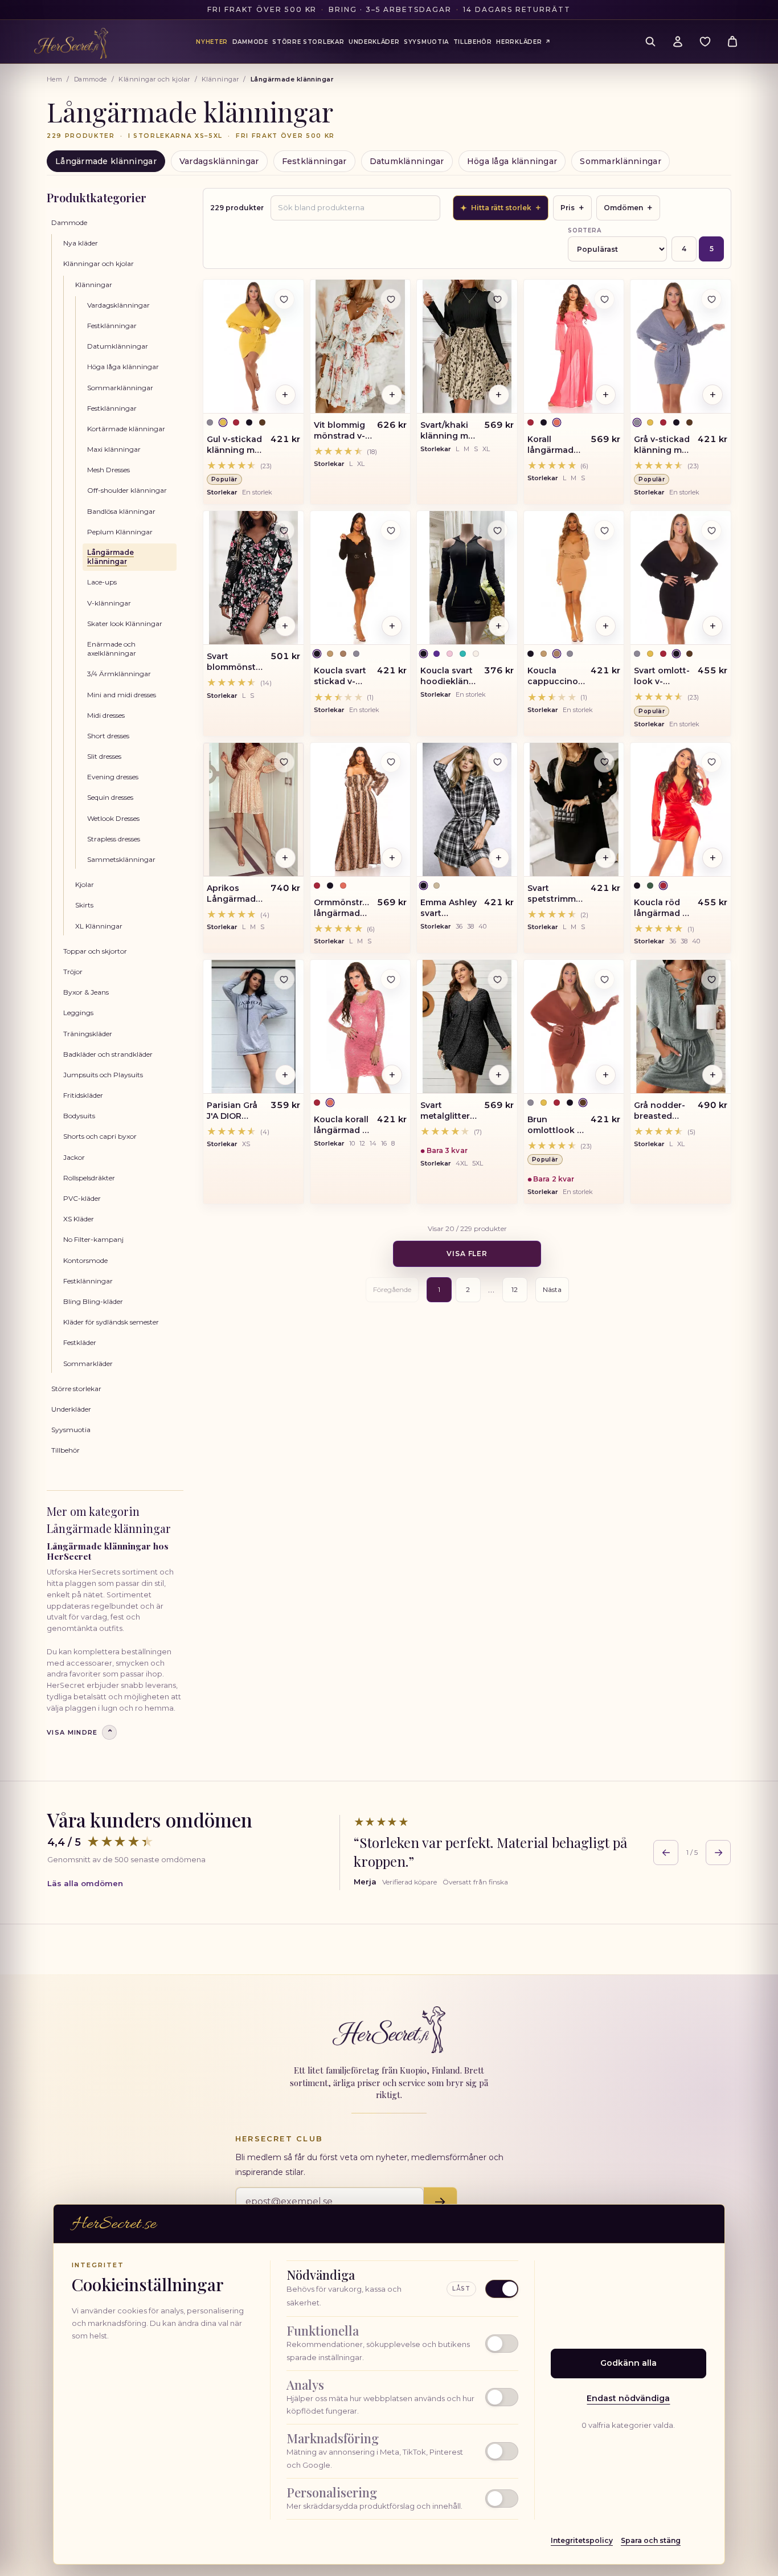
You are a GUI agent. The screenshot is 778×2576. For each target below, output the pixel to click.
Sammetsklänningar (121, 859)
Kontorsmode (85, 1260)
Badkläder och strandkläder (108, 1054)
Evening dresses (113, 777)
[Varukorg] (732, 42)
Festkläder (80, 1342)
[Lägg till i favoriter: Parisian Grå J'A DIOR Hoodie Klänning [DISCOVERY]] (284, 979)
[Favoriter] (705, 42)
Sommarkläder (88, 1363)
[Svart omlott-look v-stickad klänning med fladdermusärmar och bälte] (681, 578)
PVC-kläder (82, 1198)
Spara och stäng (651, 2540)
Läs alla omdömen (85, 1883)
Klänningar (220, 79)
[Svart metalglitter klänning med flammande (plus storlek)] (467, 1027)
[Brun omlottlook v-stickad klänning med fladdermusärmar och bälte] (574, 1027)
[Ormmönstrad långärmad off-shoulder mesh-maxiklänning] (361, 809)
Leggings (78, 1013)
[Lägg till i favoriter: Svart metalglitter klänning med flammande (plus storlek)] (498, 979)
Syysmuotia (71, 1430)
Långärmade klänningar (106, 161)
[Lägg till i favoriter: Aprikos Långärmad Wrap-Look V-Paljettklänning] (284, 762)
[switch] (402, 2344)
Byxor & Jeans (86, 992)
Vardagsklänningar (219, 161)
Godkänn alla (628, 2363)
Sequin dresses (110, 797)
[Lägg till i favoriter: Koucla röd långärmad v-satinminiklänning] (711, 762)
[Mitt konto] (678, 42)
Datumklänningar (407, 161)
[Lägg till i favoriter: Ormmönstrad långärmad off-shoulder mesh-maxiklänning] (391, 762)
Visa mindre (80, 1733)
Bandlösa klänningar (121, 511)
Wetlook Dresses (113, 818)
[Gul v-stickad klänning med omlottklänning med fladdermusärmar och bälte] (253, 346)
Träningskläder (88, 1034)
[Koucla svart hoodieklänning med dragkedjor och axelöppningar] (467, 578)
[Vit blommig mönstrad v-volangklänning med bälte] (361, 346)
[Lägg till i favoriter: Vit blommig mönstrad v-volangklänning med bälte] (391, 299)
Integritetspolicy (582, 2540)
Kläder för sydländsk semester (111, 1322)
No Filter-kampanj (93, 1239)
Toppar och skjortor (95, 951)
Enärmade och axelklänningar (112, 649)
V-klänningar (109, 603)
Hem (54, 79)
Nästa (552, 1289)
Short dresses (108, 736)
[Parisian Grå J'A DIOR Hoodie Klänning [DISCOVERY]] (253, 1027)
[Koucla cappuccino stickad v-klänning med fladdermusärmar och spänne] (574, 578)
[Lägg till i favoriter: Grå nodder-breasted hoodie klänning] (711, 979)
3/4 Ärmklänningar (119, 674)
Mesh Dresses (108, 470)
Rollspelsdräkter (89, 1178)
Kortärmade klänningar (126, 429)
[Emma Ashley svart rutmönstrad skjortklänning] (467, 809)
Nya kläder (81, 243)
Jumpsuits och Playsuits (103, 1075)
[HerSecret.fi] (71, 43)
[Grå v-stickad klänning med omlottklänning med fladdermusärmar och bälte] (681, 346)
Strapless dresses (114, 839)
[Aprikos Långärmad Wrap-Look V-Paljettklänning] (253, 809)
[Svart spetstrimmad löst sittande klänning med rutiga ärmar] (574, 809)
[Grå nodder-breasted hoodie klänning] (681, 1027)
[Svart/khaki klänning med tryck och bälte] (467, 346)
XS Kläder (79, 1219)
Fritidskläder (83, 1095)
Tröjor (73, 972)
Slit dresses (104, 756)
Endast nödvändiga (628, 2398)
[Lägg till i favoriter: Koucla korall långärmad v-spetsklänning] (391, 979)
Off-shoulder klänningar (127, 490)
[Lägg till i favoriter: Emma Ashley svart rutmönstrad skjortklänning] (498, 762)
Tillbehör (65, 1450)
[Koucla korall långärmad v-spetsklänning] (361, 1027)
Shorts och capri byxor (100, 1136)
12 (515, 1289)
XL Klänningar (99, 926)
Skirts (84, 905)
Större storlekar (76, 1389)
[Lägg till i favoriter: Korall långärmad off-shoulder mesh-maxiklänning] (604, 299)
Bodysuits (79, 1116)
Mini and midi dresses (122, 695)
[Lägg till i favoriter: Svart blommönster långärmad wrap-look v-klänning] (284, 530)
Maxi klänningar (114, 449)
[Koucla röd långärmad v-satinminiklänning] (681, 809)
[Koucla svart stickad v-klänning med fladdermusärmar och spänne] (361, 578)
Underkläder (71, 1409)
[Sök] (650, 42)
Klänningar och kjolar (154, 79)
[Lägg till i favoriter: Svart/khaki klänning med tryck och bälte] (498, 299)
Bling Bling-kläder (93, 1301)
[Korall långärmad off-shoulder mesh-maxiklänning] (574, 346)
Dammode (91, 79)
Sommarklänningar (620, 161)
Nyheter (212, 42)
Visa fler (467, 1254)
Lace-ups (102, 582)
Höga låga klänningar (512, 161)
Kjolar (85, 884)
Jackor (74, 1157)
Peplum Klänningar (120, 532)
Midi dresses (106, 715)
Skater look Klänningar (125, 623)
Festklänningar (314, 161)
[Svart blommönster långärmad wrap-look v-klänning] (253, 578)
